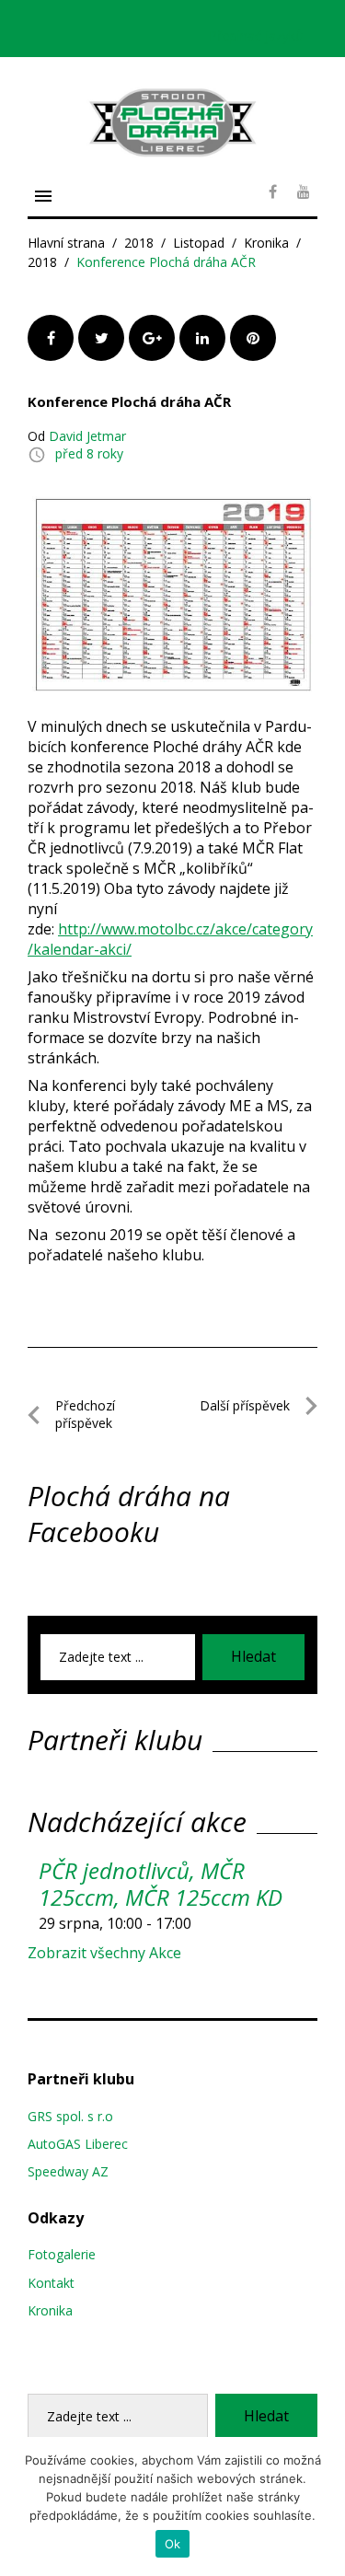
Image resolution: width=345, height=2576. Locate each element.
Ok (173, 2544)
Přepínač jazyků (256, 35)
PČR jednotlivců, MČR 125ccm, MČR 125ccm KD (161, 1884)
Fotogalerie (62, 2254)
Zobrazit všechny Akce (104, 1953)
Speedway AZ (68, 2171)
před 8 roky (89, 453)
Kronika (266, 243)
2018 (139, 243)
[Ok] (322, 2507)
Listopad (199, 243)
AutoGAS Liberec (78, 2144)
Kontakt (51, 2283)
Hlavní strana (66, 243)
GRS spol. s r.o (70, 2116)
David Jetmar (87, 436)
